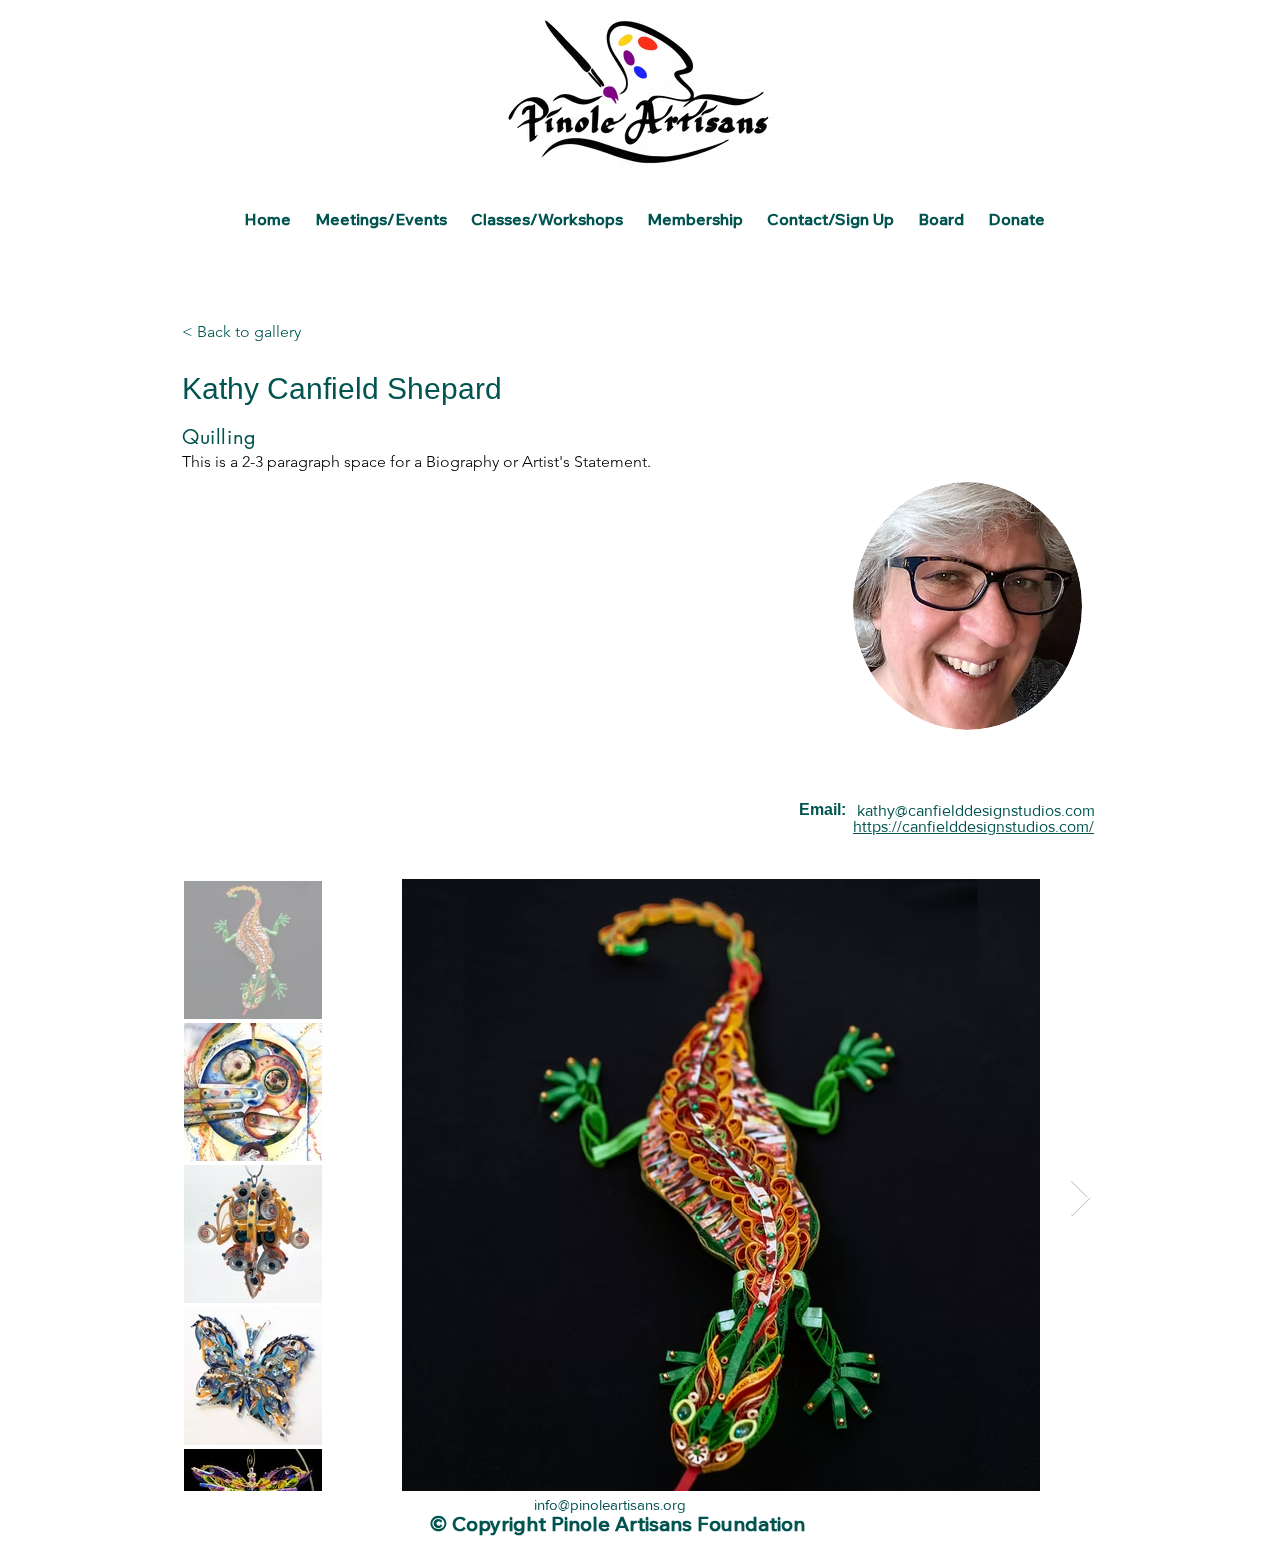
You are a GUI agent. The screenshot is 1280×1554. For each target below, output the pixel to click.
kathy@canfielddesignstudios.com (976, 810)
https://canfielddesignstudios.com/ (973, 826)
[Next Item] (1080, 1198)
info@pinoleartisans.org (610, 1504)
